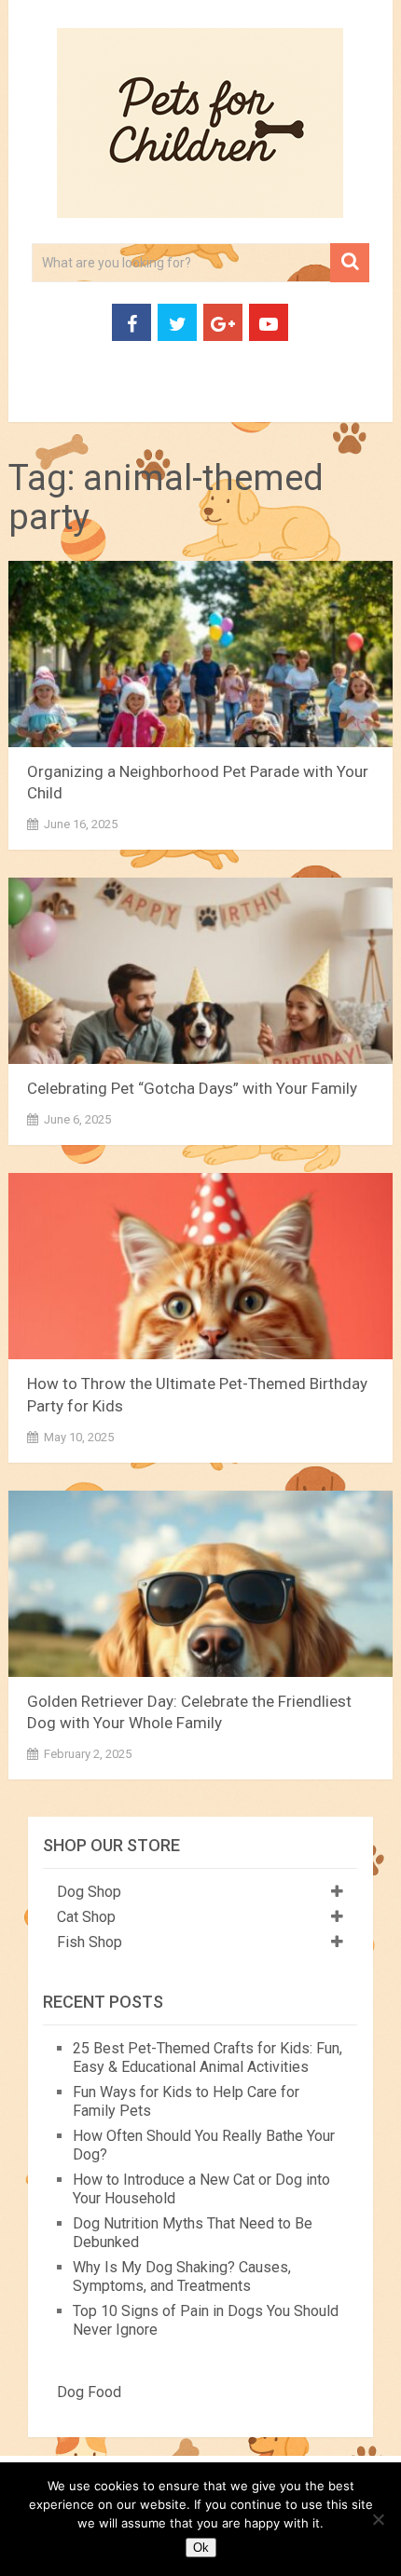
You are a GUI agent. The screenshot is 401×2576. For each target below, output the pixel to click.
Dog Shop (89, 1892)
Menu (41, 400)
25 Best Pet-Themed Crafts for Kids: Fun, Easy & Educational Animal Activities (207, 2058)
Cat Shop (86, 1917)
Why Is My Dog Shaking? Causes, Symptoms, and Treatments (182, 2276)
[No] (378, 2519)
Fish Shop (90, 1942)
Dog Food (89, 2392)
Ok (201, 2548)
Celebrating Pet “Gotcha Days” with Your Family (192, 1088)
